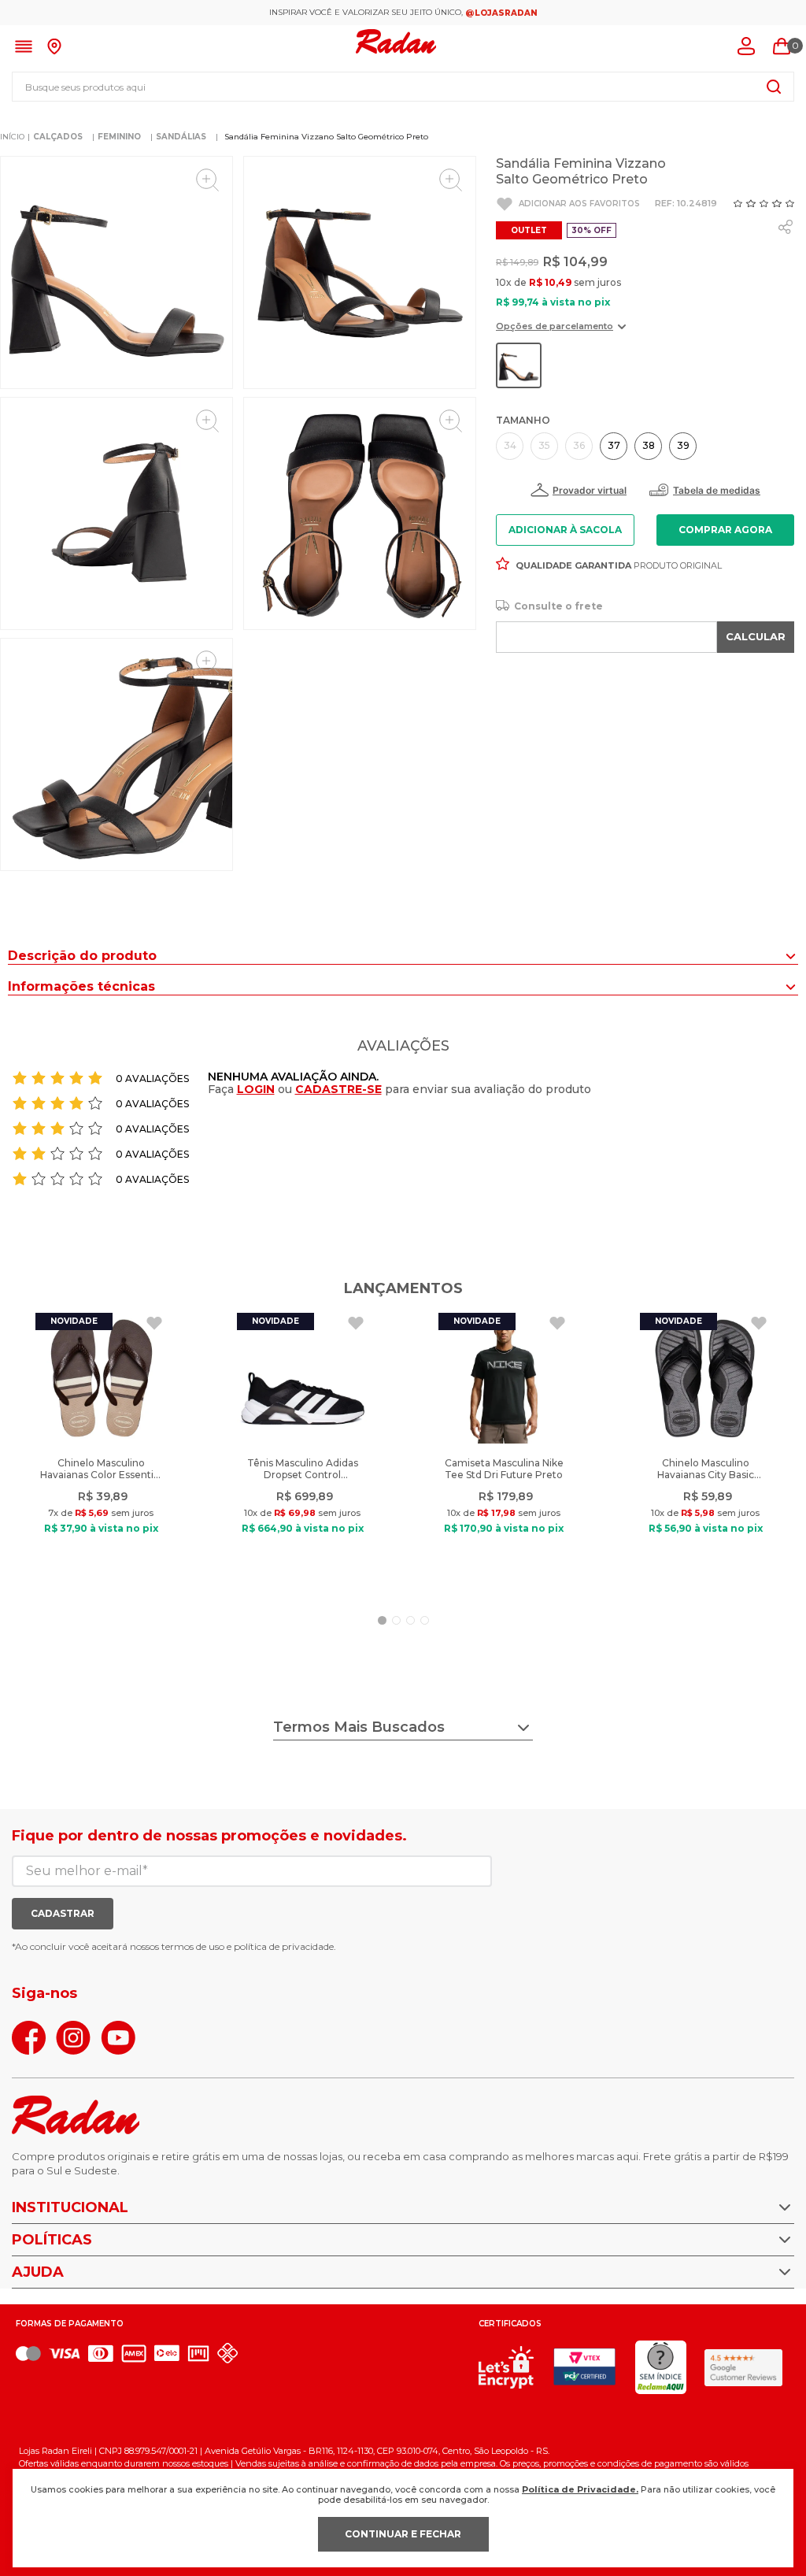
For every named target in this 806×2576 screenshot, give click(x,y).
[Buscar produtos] (774, 87)
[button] (561, 332)
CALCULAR (756, 636)
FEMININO (119, 137)
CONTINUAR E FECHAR (403, 2534)
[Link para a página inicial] (12, 137)
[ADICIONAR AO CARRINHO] (726, 530)
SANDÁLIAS (181, 137)
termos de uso (193, 1946)
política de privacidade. (285, 1946)
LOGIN (256, 1089)
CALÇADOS (58, 137)
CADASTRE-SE (338, 1089)
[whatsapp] (786, 227)
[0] (782, 46)
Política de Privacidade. (580, 2489)
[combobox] (403, 87)
